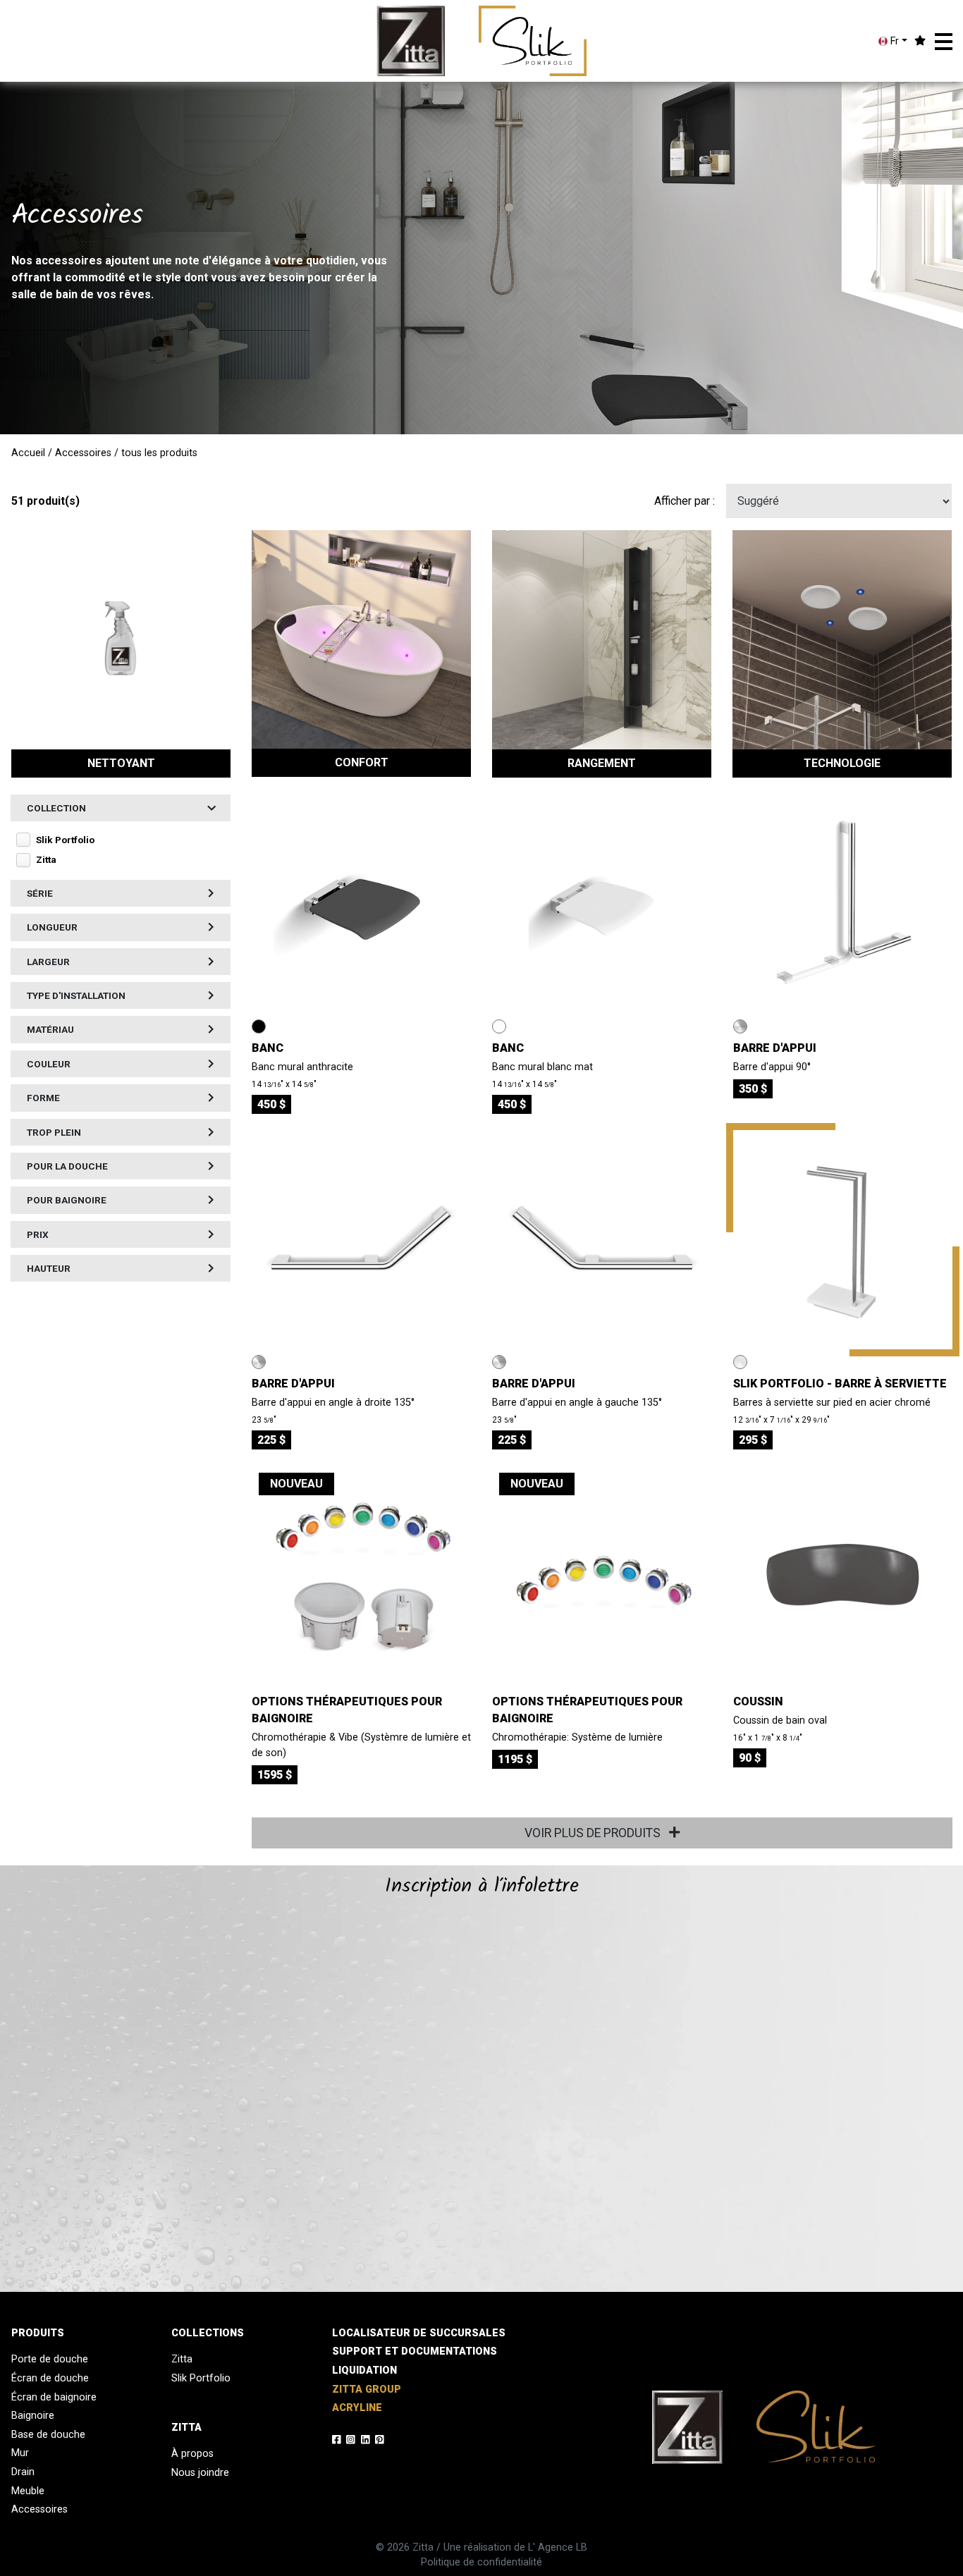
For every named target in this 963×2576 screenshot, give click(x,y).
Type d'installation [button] (76, 995)
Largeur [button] (48, 962)
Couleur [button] (49, 1064)
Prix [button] (38, 1234)
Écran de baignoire (54, 2397)
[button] (944, 42)
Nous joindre (200, 2473)
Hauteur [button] (49, 1268)
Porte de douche (50, 2359)
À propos (192, 2454)
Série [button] (40, 893)
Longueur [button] (52, 927)
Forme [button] (43, 1098)
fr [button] (893, 41)
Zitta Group (367, 2390)
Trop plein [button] (54, 1132)
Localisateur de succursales (419, 2333)
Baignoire (33, 2416)
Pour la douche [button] (67, 1166)
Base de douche (48, 2435)
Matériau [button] (50, 1029)
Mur (20, 2453)
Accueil (28, 453)
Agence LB (563, 2547)
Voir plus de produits (594, 1833)
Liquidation (364, 2370)
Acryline (357, 2408)
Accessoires (83, 453)
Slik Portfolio (201, 2378)
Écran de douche (50, 2378)
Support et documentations (415, 2351)
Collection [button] (56, 808)
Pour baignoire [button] (67, 1200)
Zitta (182, 2359)
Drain (23, 2472)
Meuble (28, 2491)
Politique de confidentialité (481, 2562)
